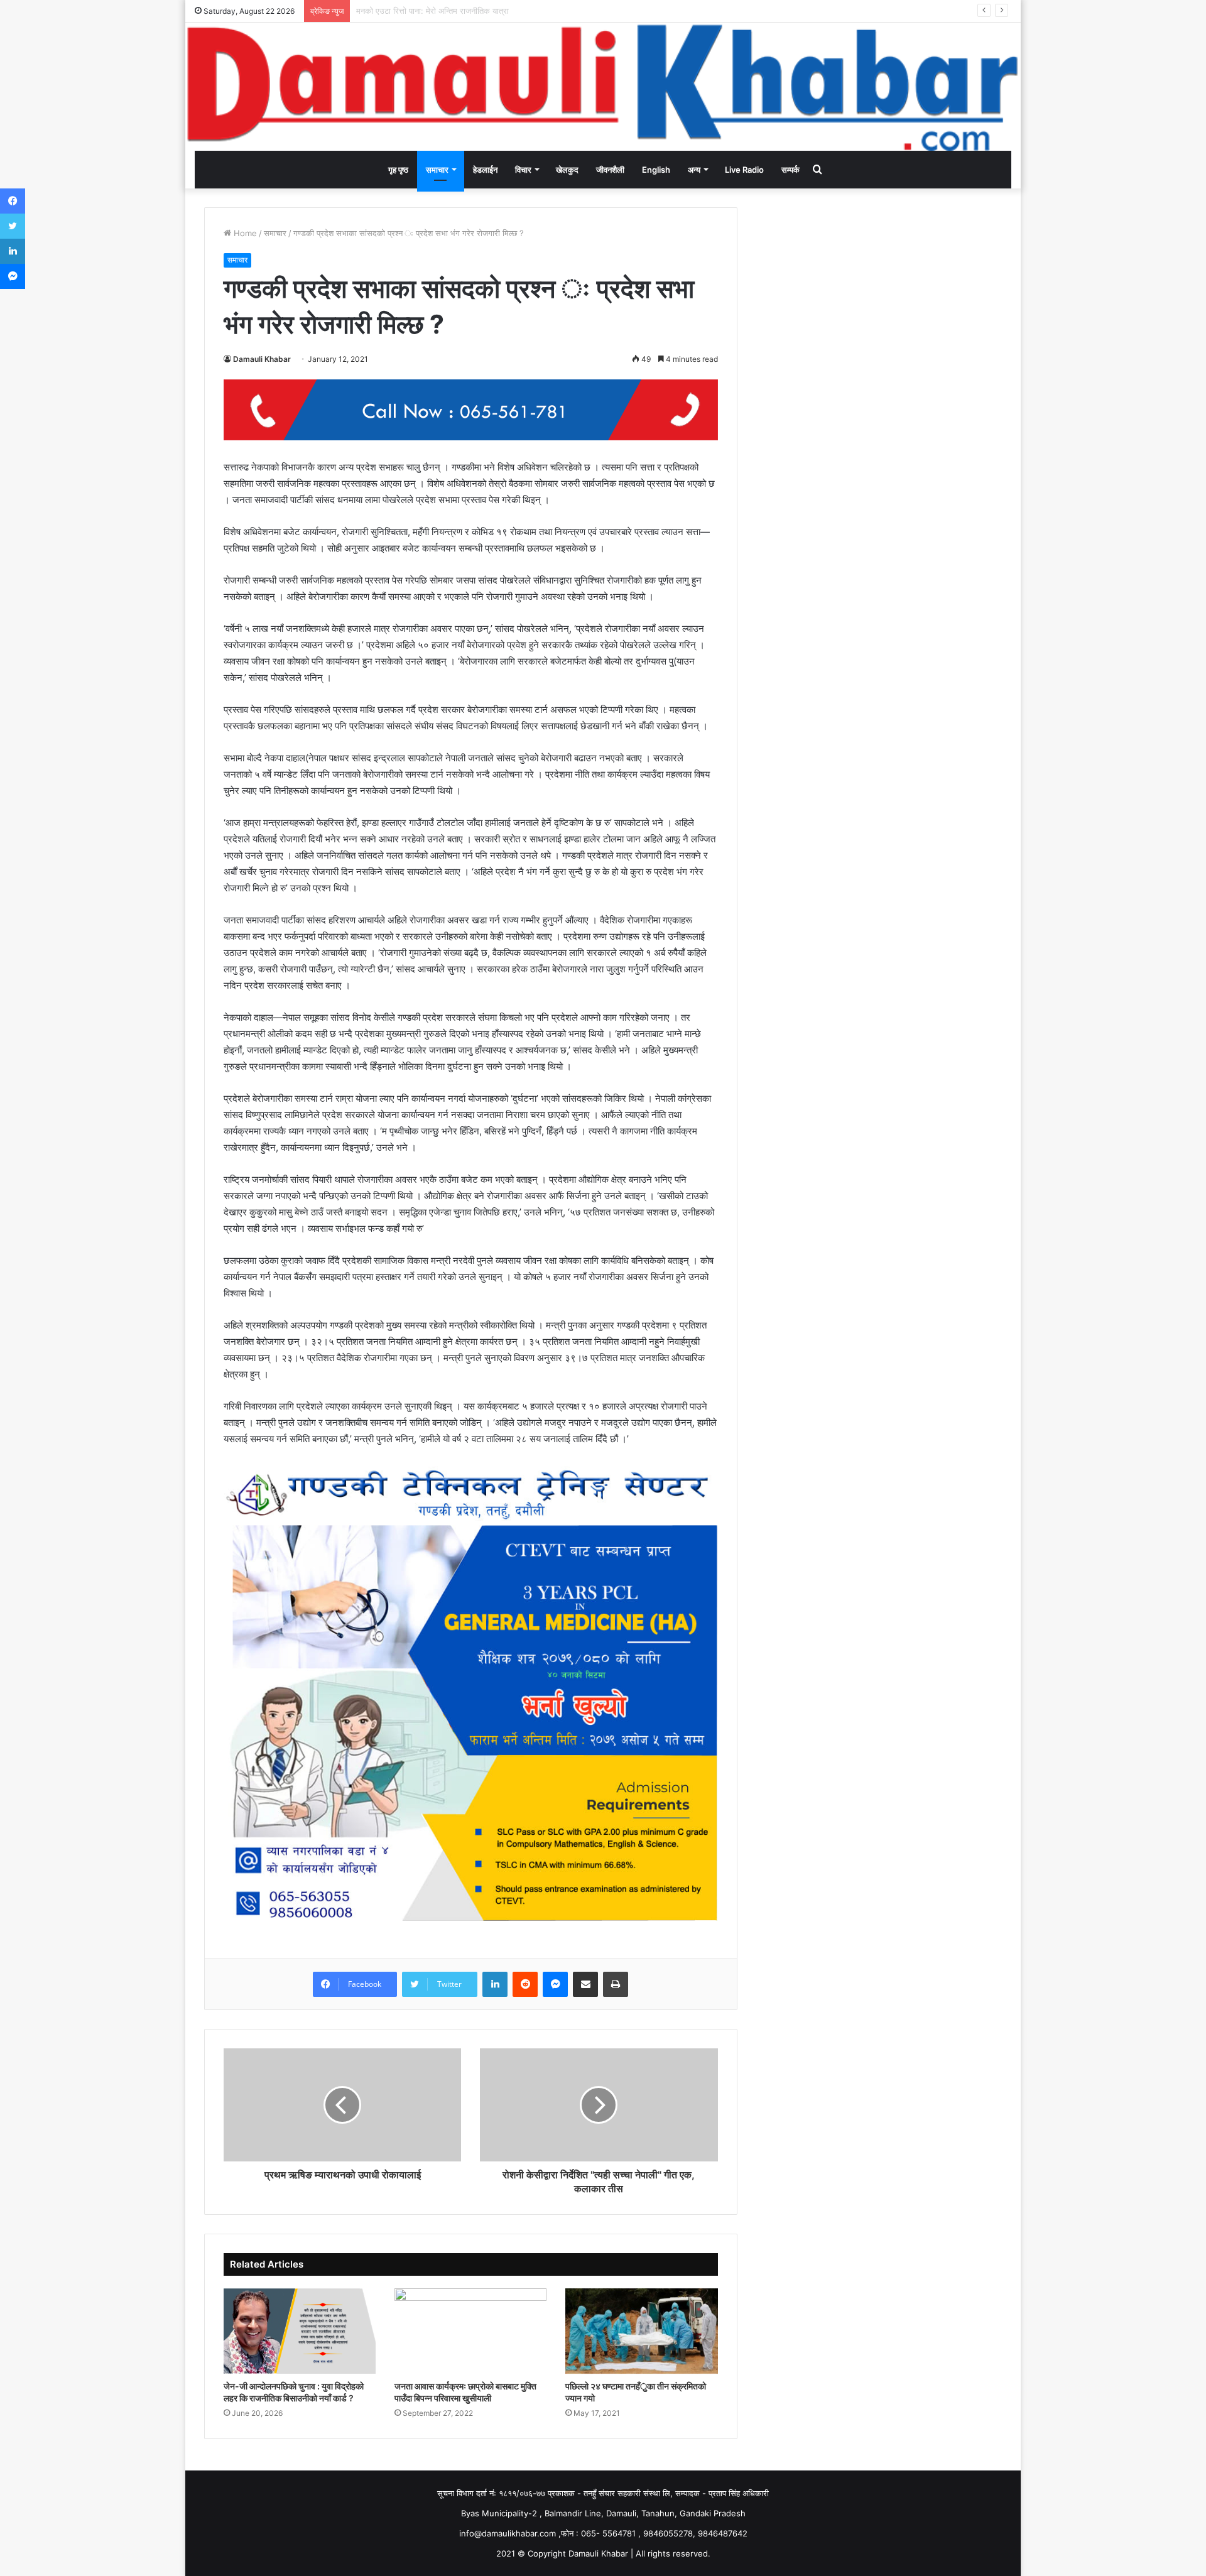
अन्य (694, 170)
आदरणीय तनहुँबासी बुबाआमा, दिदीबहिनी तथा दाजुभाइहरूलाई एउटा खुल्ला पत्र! (470, 11)
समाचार (437, 170)
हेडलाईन (485, 170)
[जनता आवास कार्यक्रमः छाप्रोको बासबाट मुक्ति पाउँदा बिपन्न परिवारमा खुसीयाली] (470, 2331)
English (656, 170)
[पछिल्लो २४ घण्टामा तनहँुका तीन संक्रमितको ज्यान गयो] (641, 2331)
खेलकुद (567, 170)
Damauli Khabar (262, 359)
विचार (523, 170)
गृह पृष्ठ (398, 170)
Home (244, 233)
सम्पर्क (790, 170)
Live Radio (744, 170)
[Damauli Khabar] (603, 87)
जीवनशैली (610, 170)
